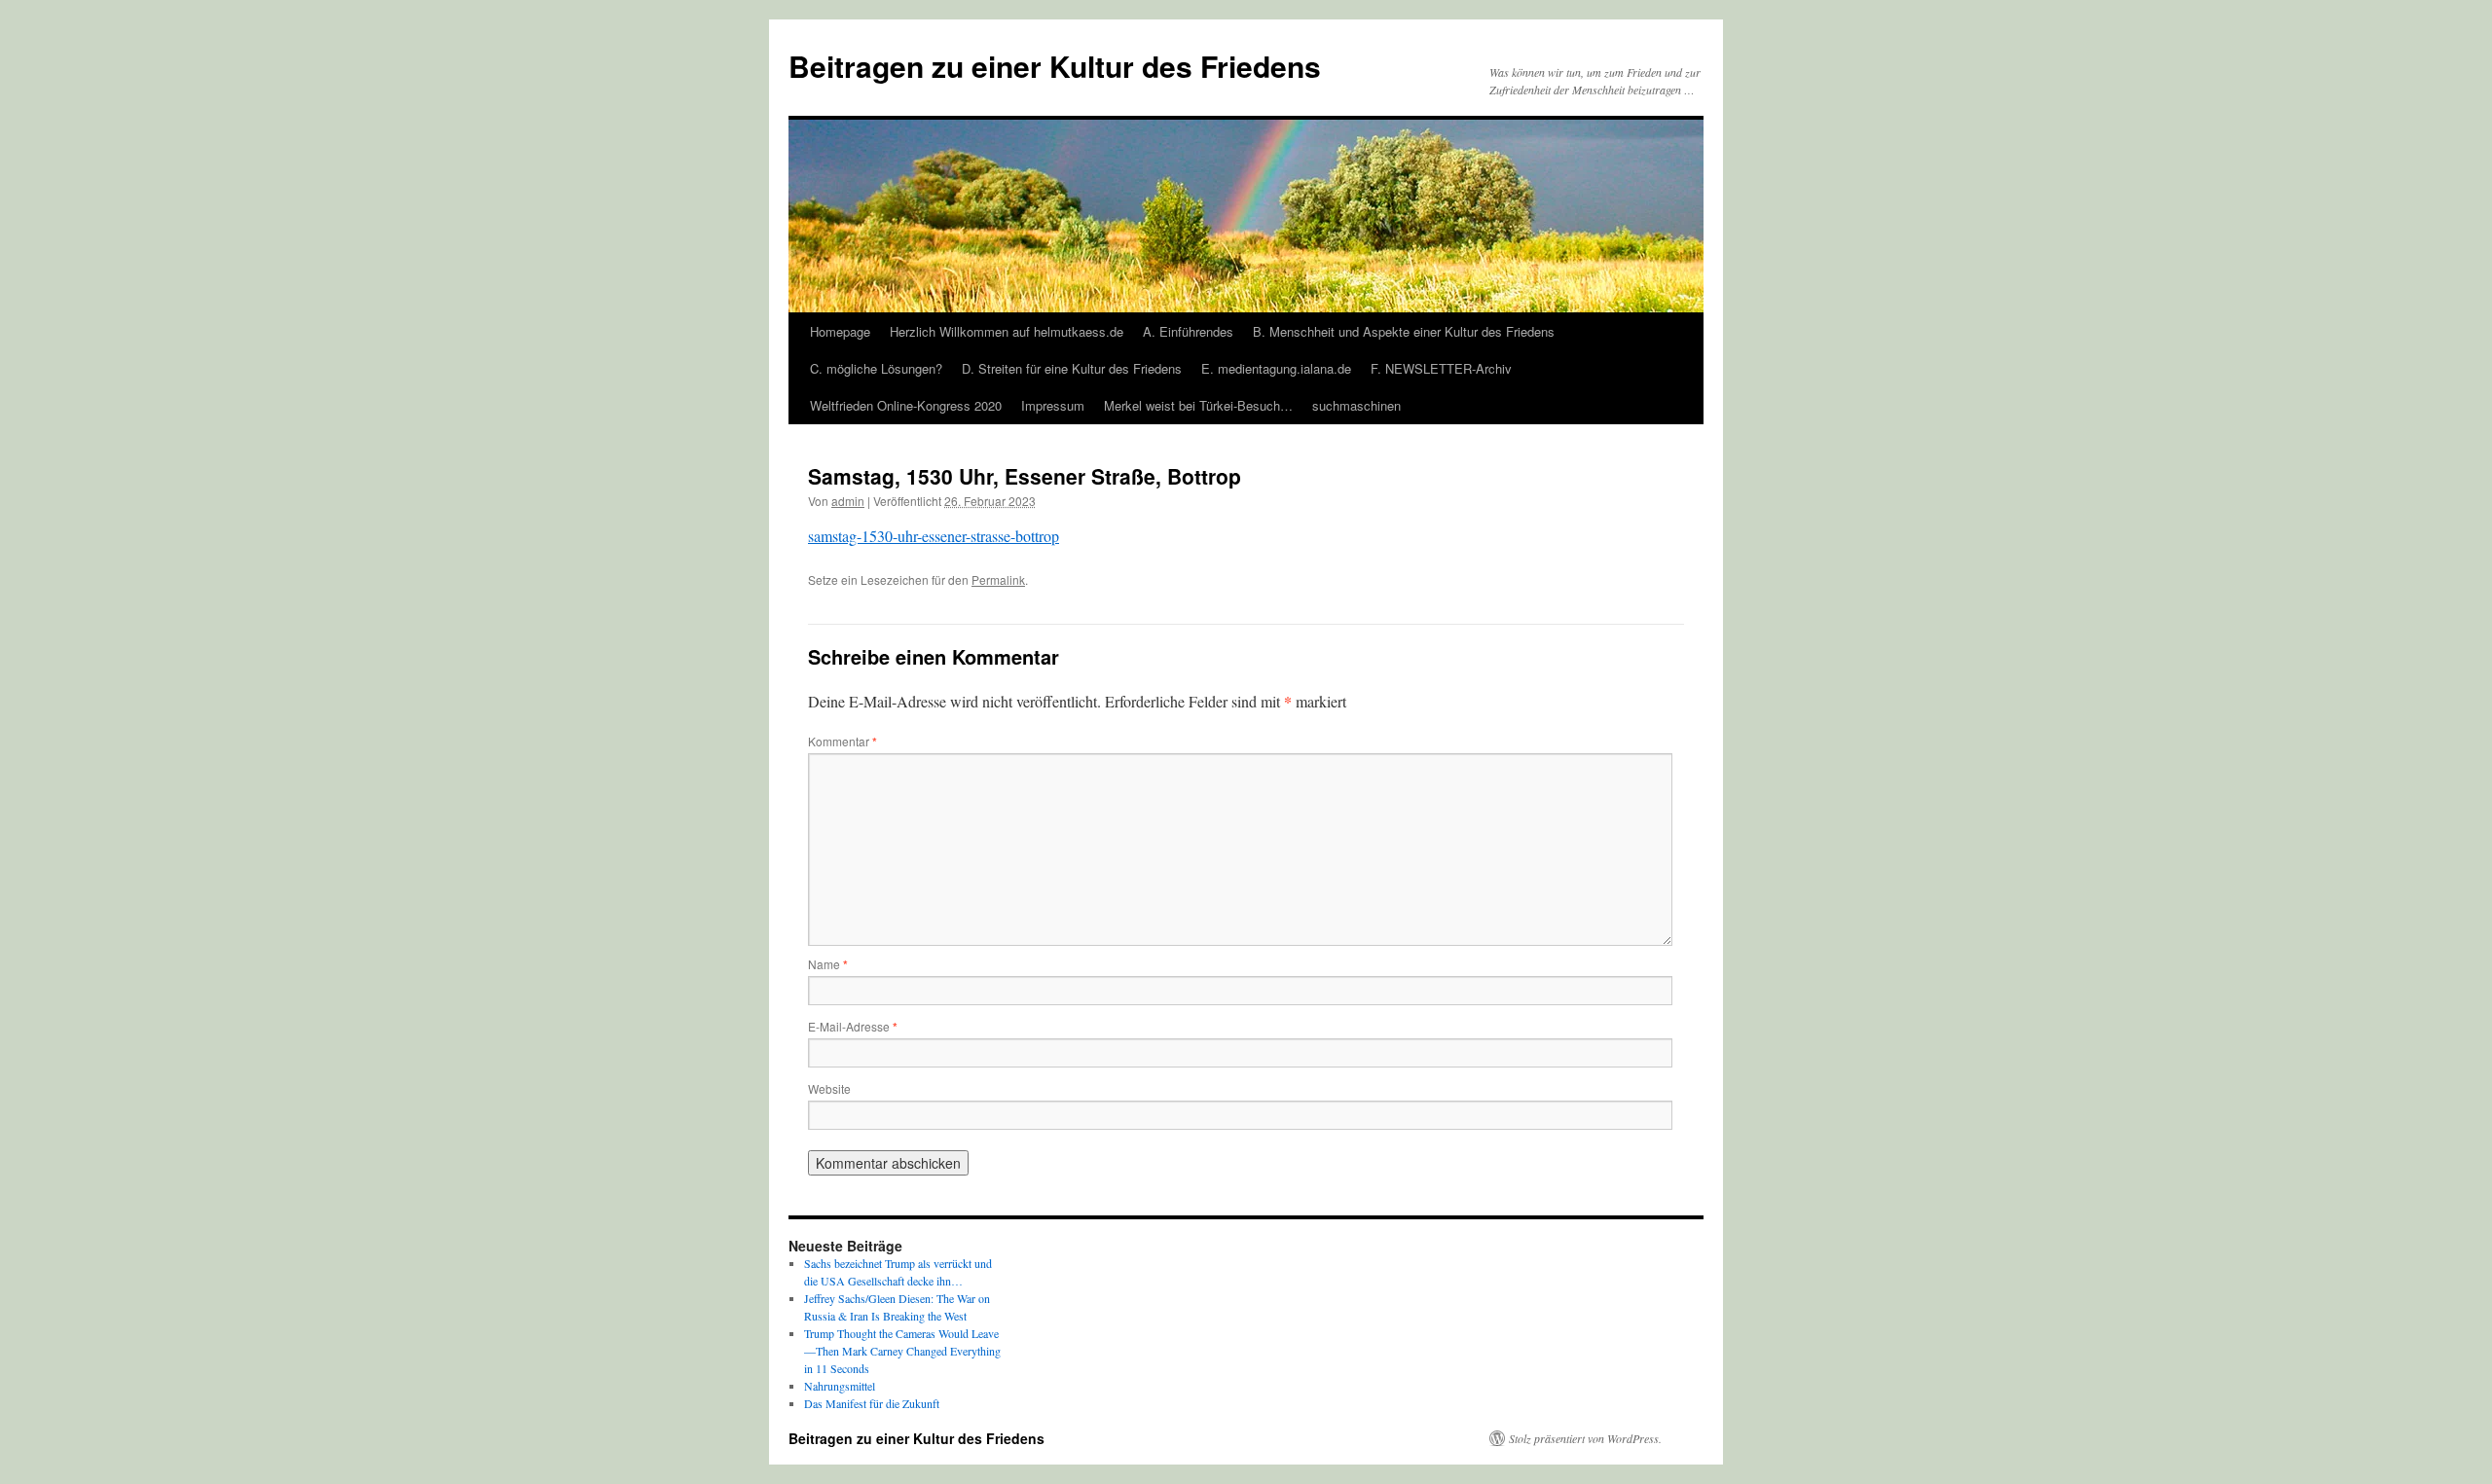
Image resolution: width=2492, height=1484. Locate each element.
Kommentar (843, 741)
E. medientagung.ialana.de (1276, 368)
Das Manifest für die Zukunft (872, 1403)
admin (848, 501)
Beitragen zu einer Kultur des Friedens (1055, 66)
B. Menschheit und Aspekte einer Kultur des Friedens (1404, 331)
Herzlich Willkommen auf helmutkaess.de (1007, 331)
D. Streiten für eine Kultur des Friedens (1072, 368)
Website (829, 1088)
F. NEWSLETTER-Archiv (1441, 368)
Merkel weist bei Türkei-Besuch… (1198, 405)
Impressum (1053, 405)
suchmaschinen (1356, 405)
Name (828, 964)
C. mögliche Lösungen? (876, 368)
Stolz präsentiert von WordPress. (1585, 1438)
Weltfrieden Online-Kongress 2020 (906, 405)
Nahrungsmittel (840, 1386)
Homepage (840, 331)
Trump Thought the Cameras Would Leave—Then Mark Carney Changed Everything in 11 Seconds (902, 1351)
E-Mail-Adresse (853, 1026)
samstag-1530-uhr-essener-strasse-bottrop (934, 536)
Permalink (998, 579)
